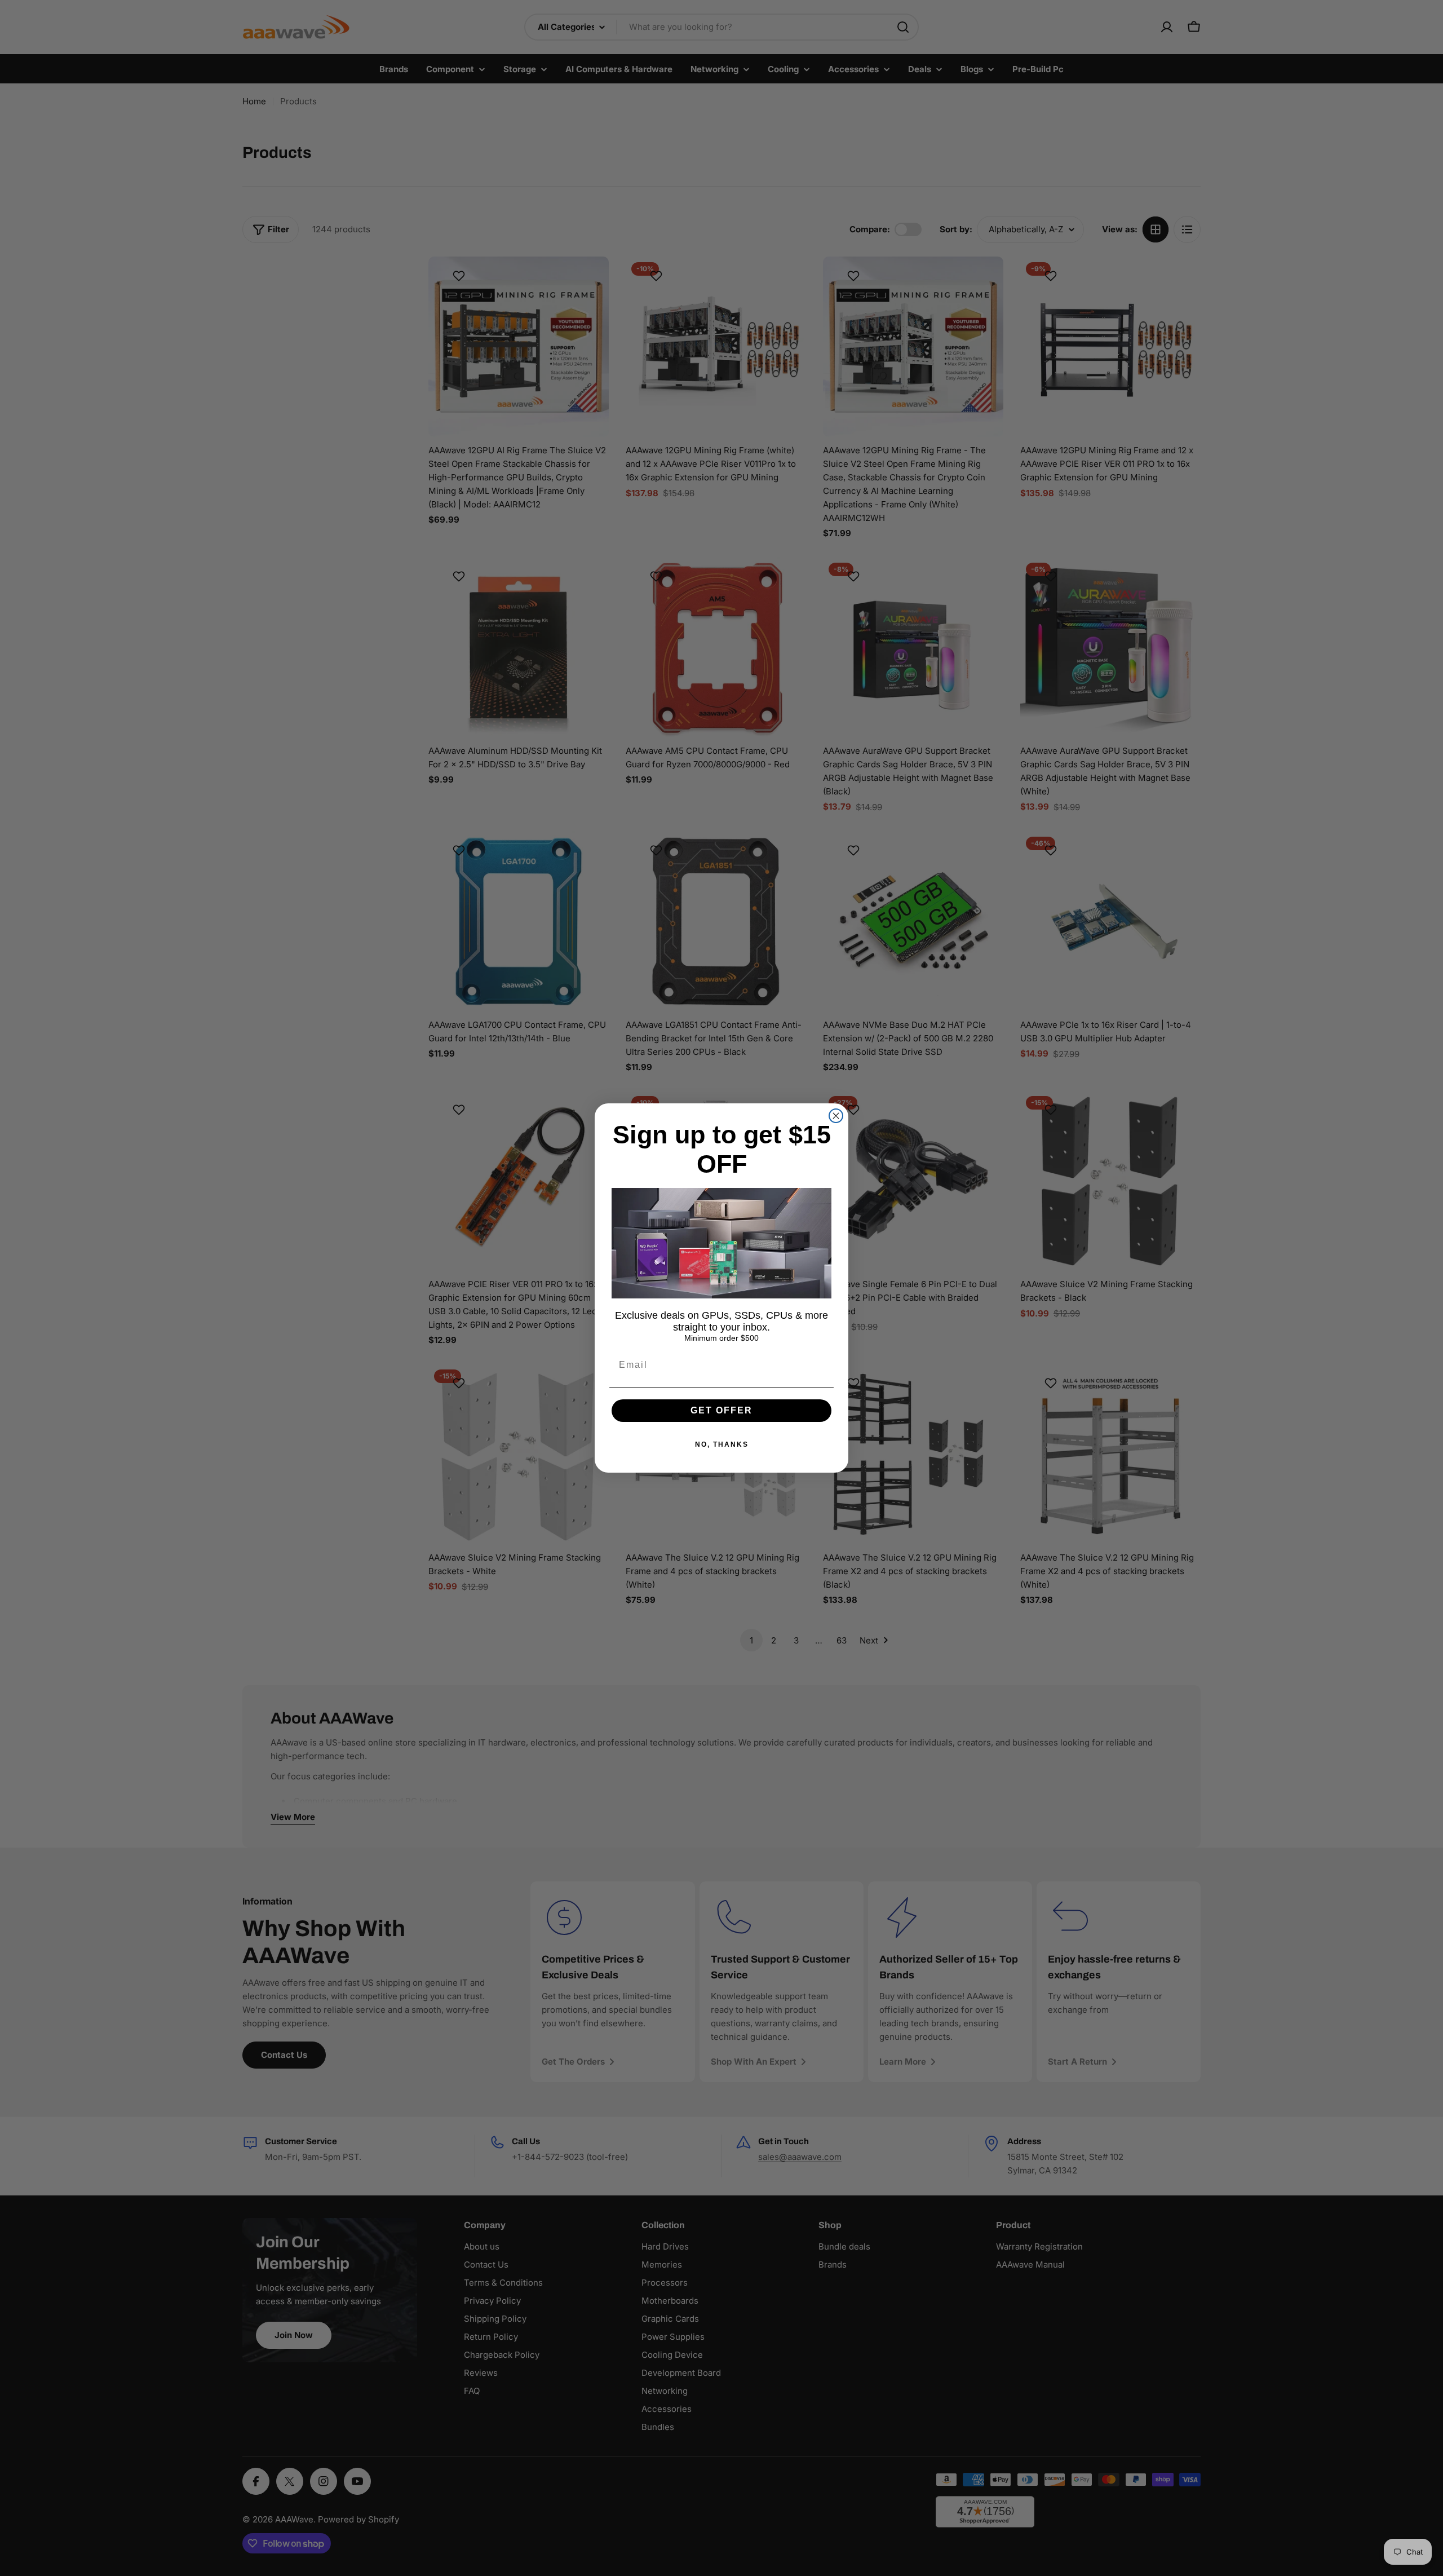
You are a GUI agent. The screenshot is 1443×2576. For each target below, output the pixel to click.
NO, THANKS (722, 1444)
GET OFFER (721, 1410)
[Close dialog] (836, 1116)
